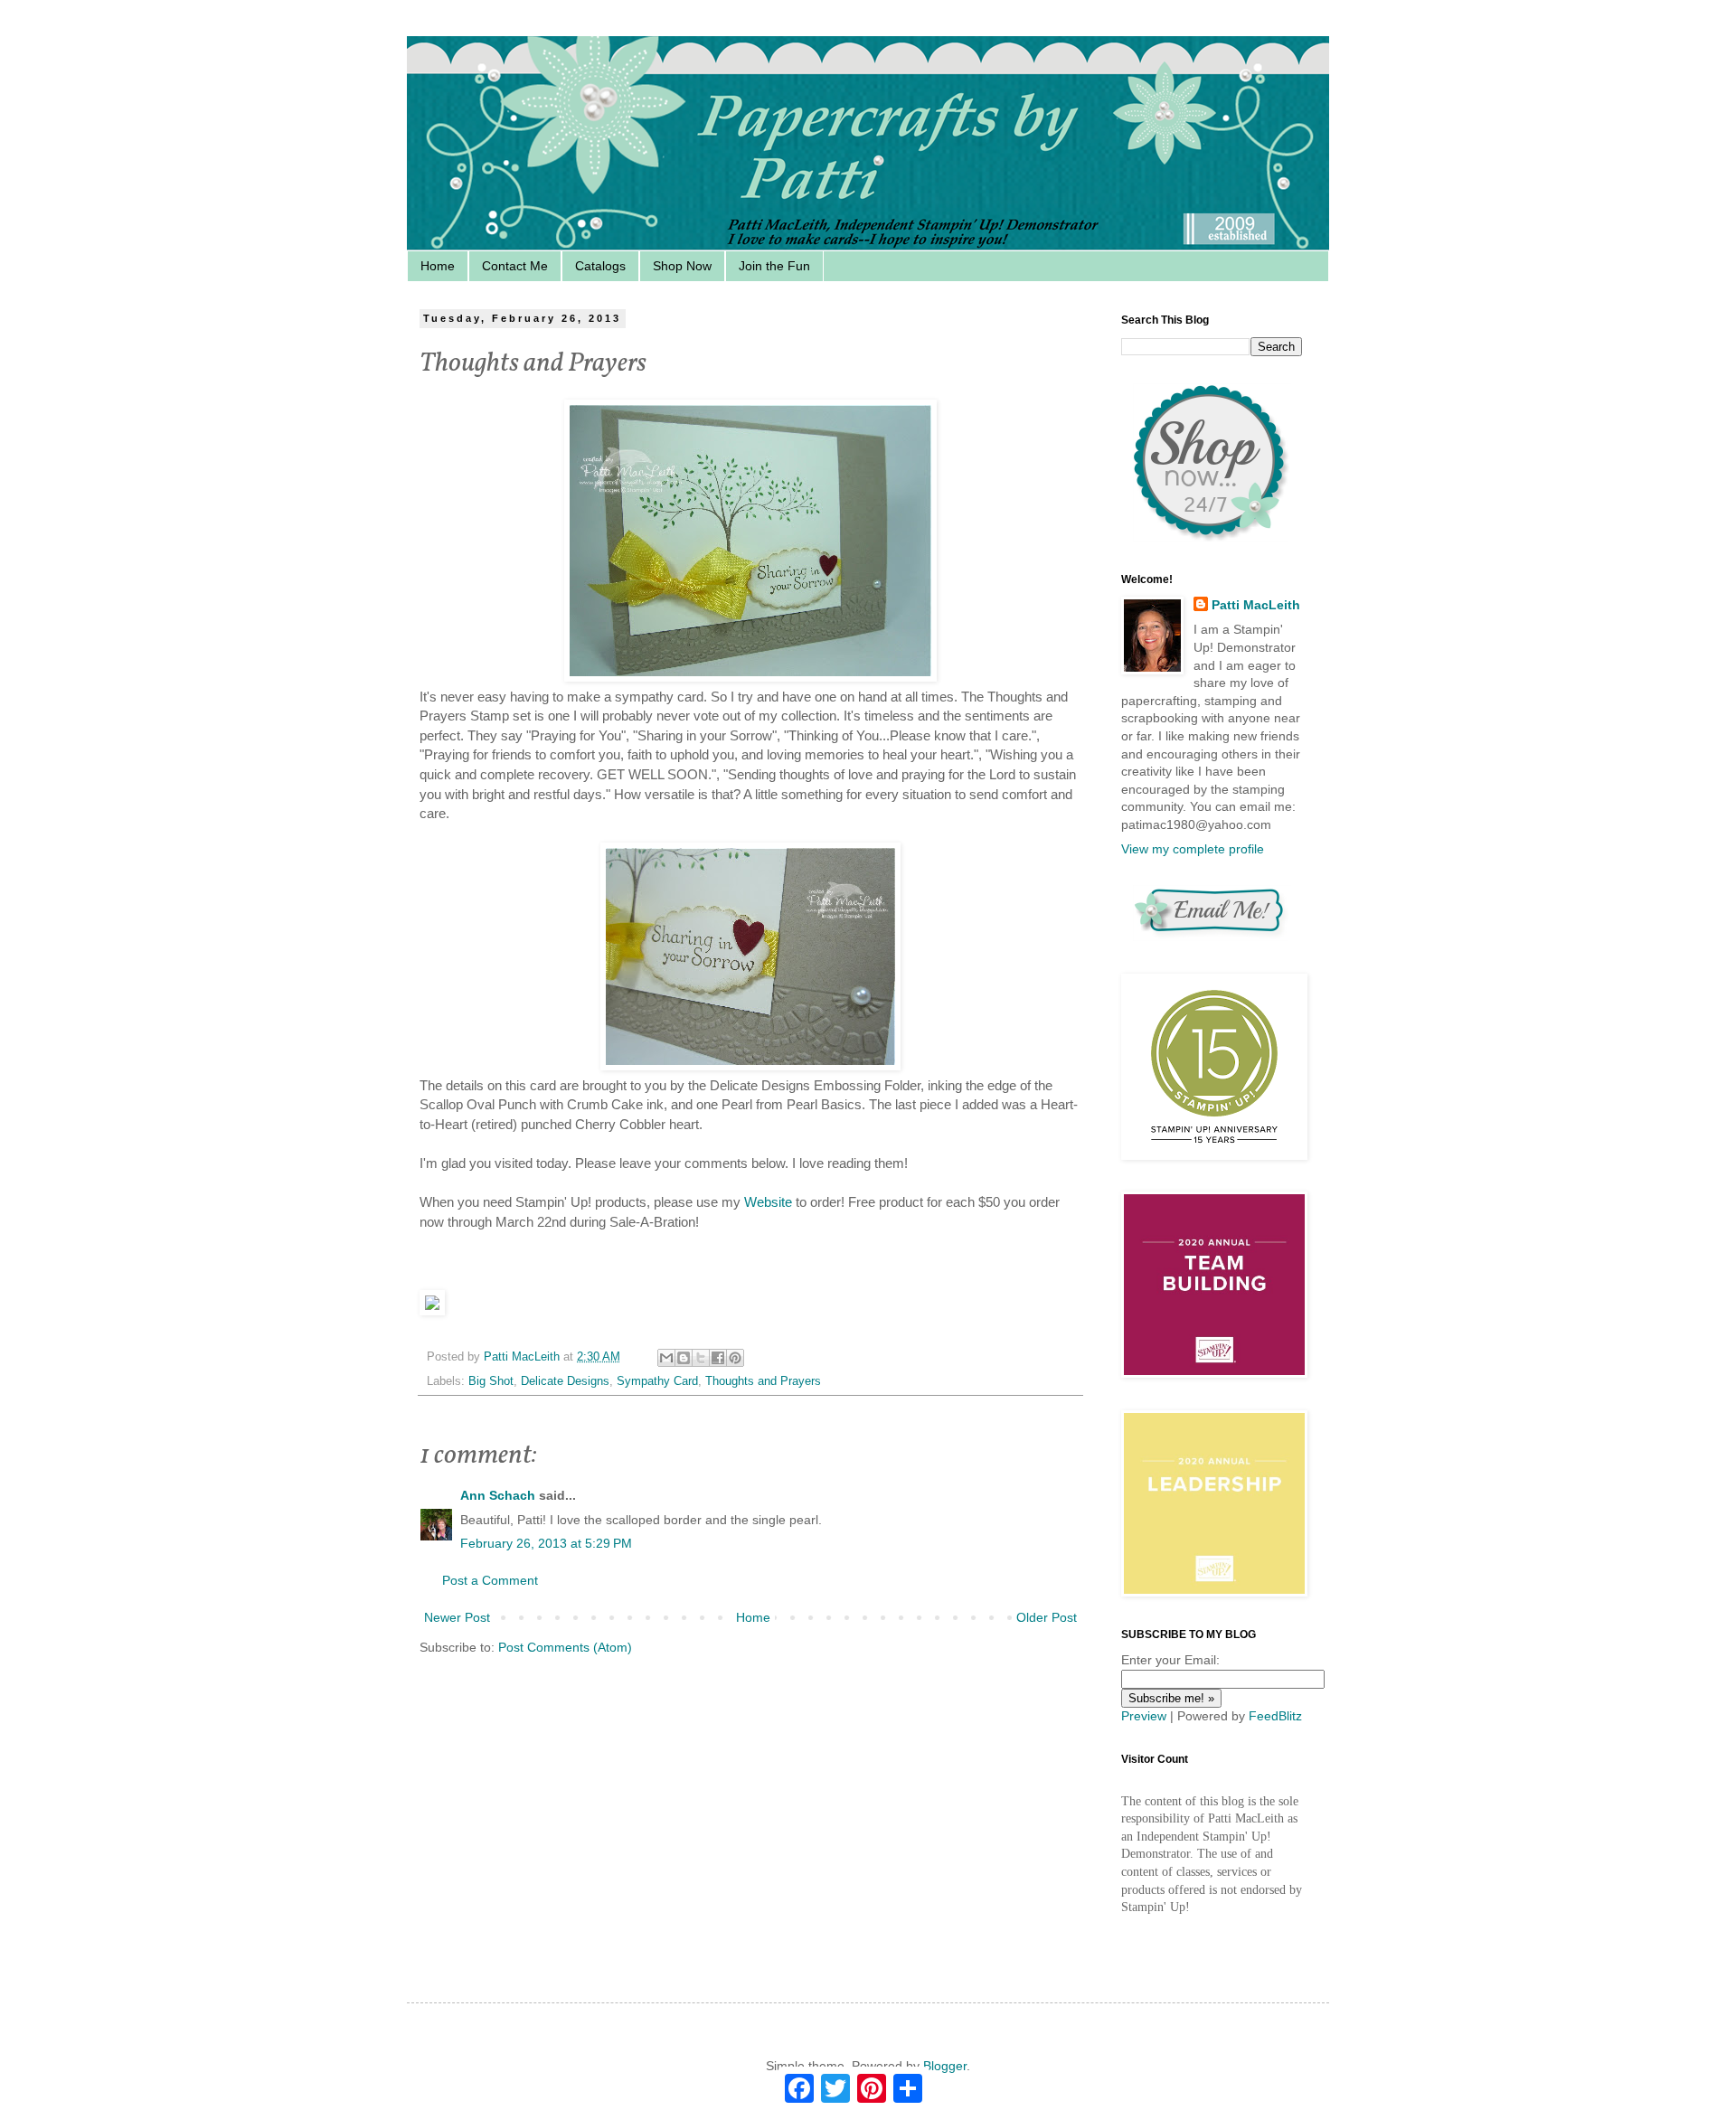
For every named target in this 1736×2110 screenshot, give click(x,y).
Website (768, 1202)
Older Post (1047, 1617)
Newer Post (457, 1617)
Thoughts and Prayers (763, 1381)
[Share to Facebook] (718, 1358)
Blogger (945, 2066)
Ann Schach (498, 1495)
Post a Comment (490, 1580)
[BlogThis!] (684, 1358)
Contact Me (515, 266)
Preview (1144, 1716)
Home (438, 266)
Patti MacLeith (1256, 605)
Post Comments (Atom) (565, 1647)
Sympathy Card (657, 1381)
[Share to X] (701, 1358)
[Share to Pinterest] (735, 1358)
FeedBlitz (1275, 1716)
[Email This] (666, 1358)
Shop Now (682, 266)
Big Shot (491, 1381)
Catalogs (600, 266)
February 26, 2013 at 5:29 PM (546, 1543)
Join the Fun (774, 266)
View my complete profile (1193, 849)
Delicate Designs (565, 1381)
